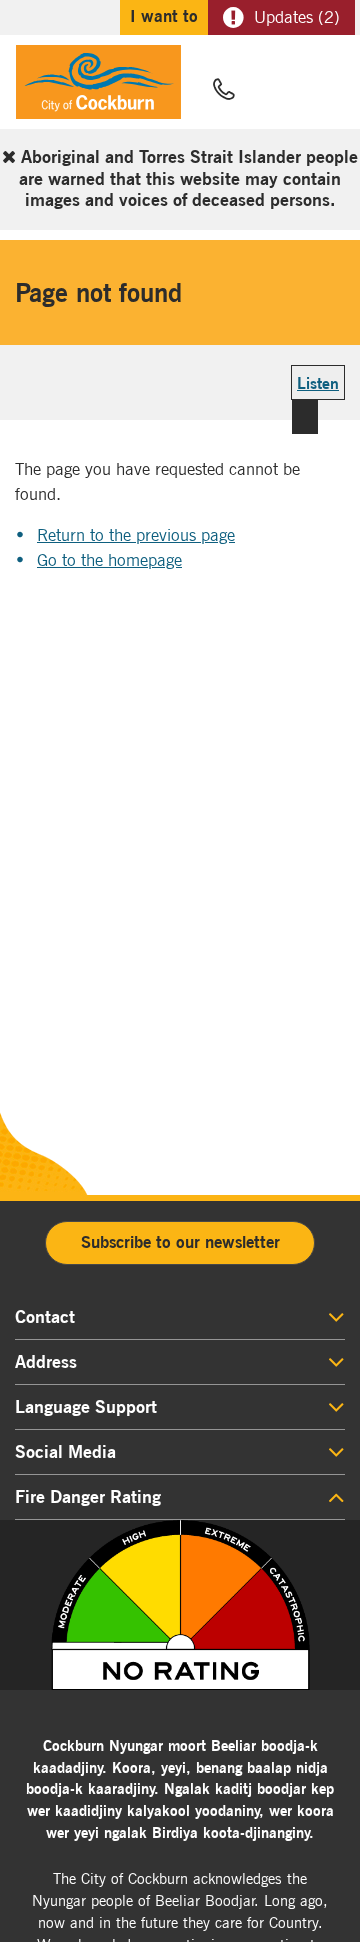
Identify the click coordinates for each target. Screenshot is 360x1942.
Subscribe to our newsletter (180, 1242)
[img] (180, 1605)
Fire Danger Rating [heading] (88, 1497)
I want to (164, 16)
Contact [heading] (45, 1317)
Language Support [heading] (86, 1407)
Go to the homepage (109, 560)
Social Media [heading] (65, 1452)
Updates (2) (297, 17)
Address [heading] (46, 1362)
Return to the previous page (136, 535)
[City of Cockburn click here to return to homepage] (98, 87)
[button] (272, 91)
